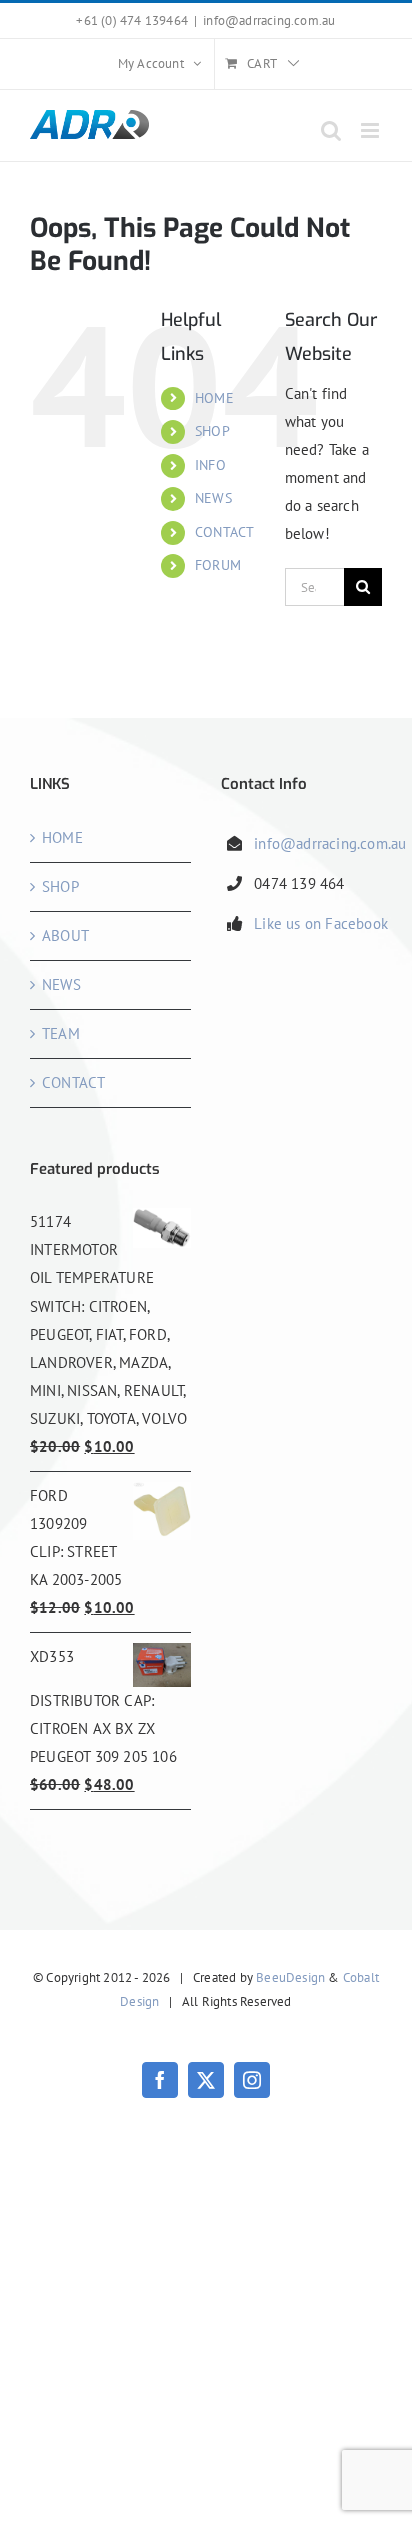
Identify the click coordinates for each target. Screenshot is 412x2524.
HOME (214, 398)
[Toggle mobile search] (331, 130)
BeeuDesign (290, 1977)
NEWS (213, 498)
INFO (210, 465)
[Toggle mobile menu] (371, 130)
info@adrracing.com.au (269, 20)
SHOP (212, 431)
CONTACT (224, 532)
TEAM (61, 1033)
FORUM (218, 565)
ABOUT (65, 935)
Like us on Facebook (321, 923)
